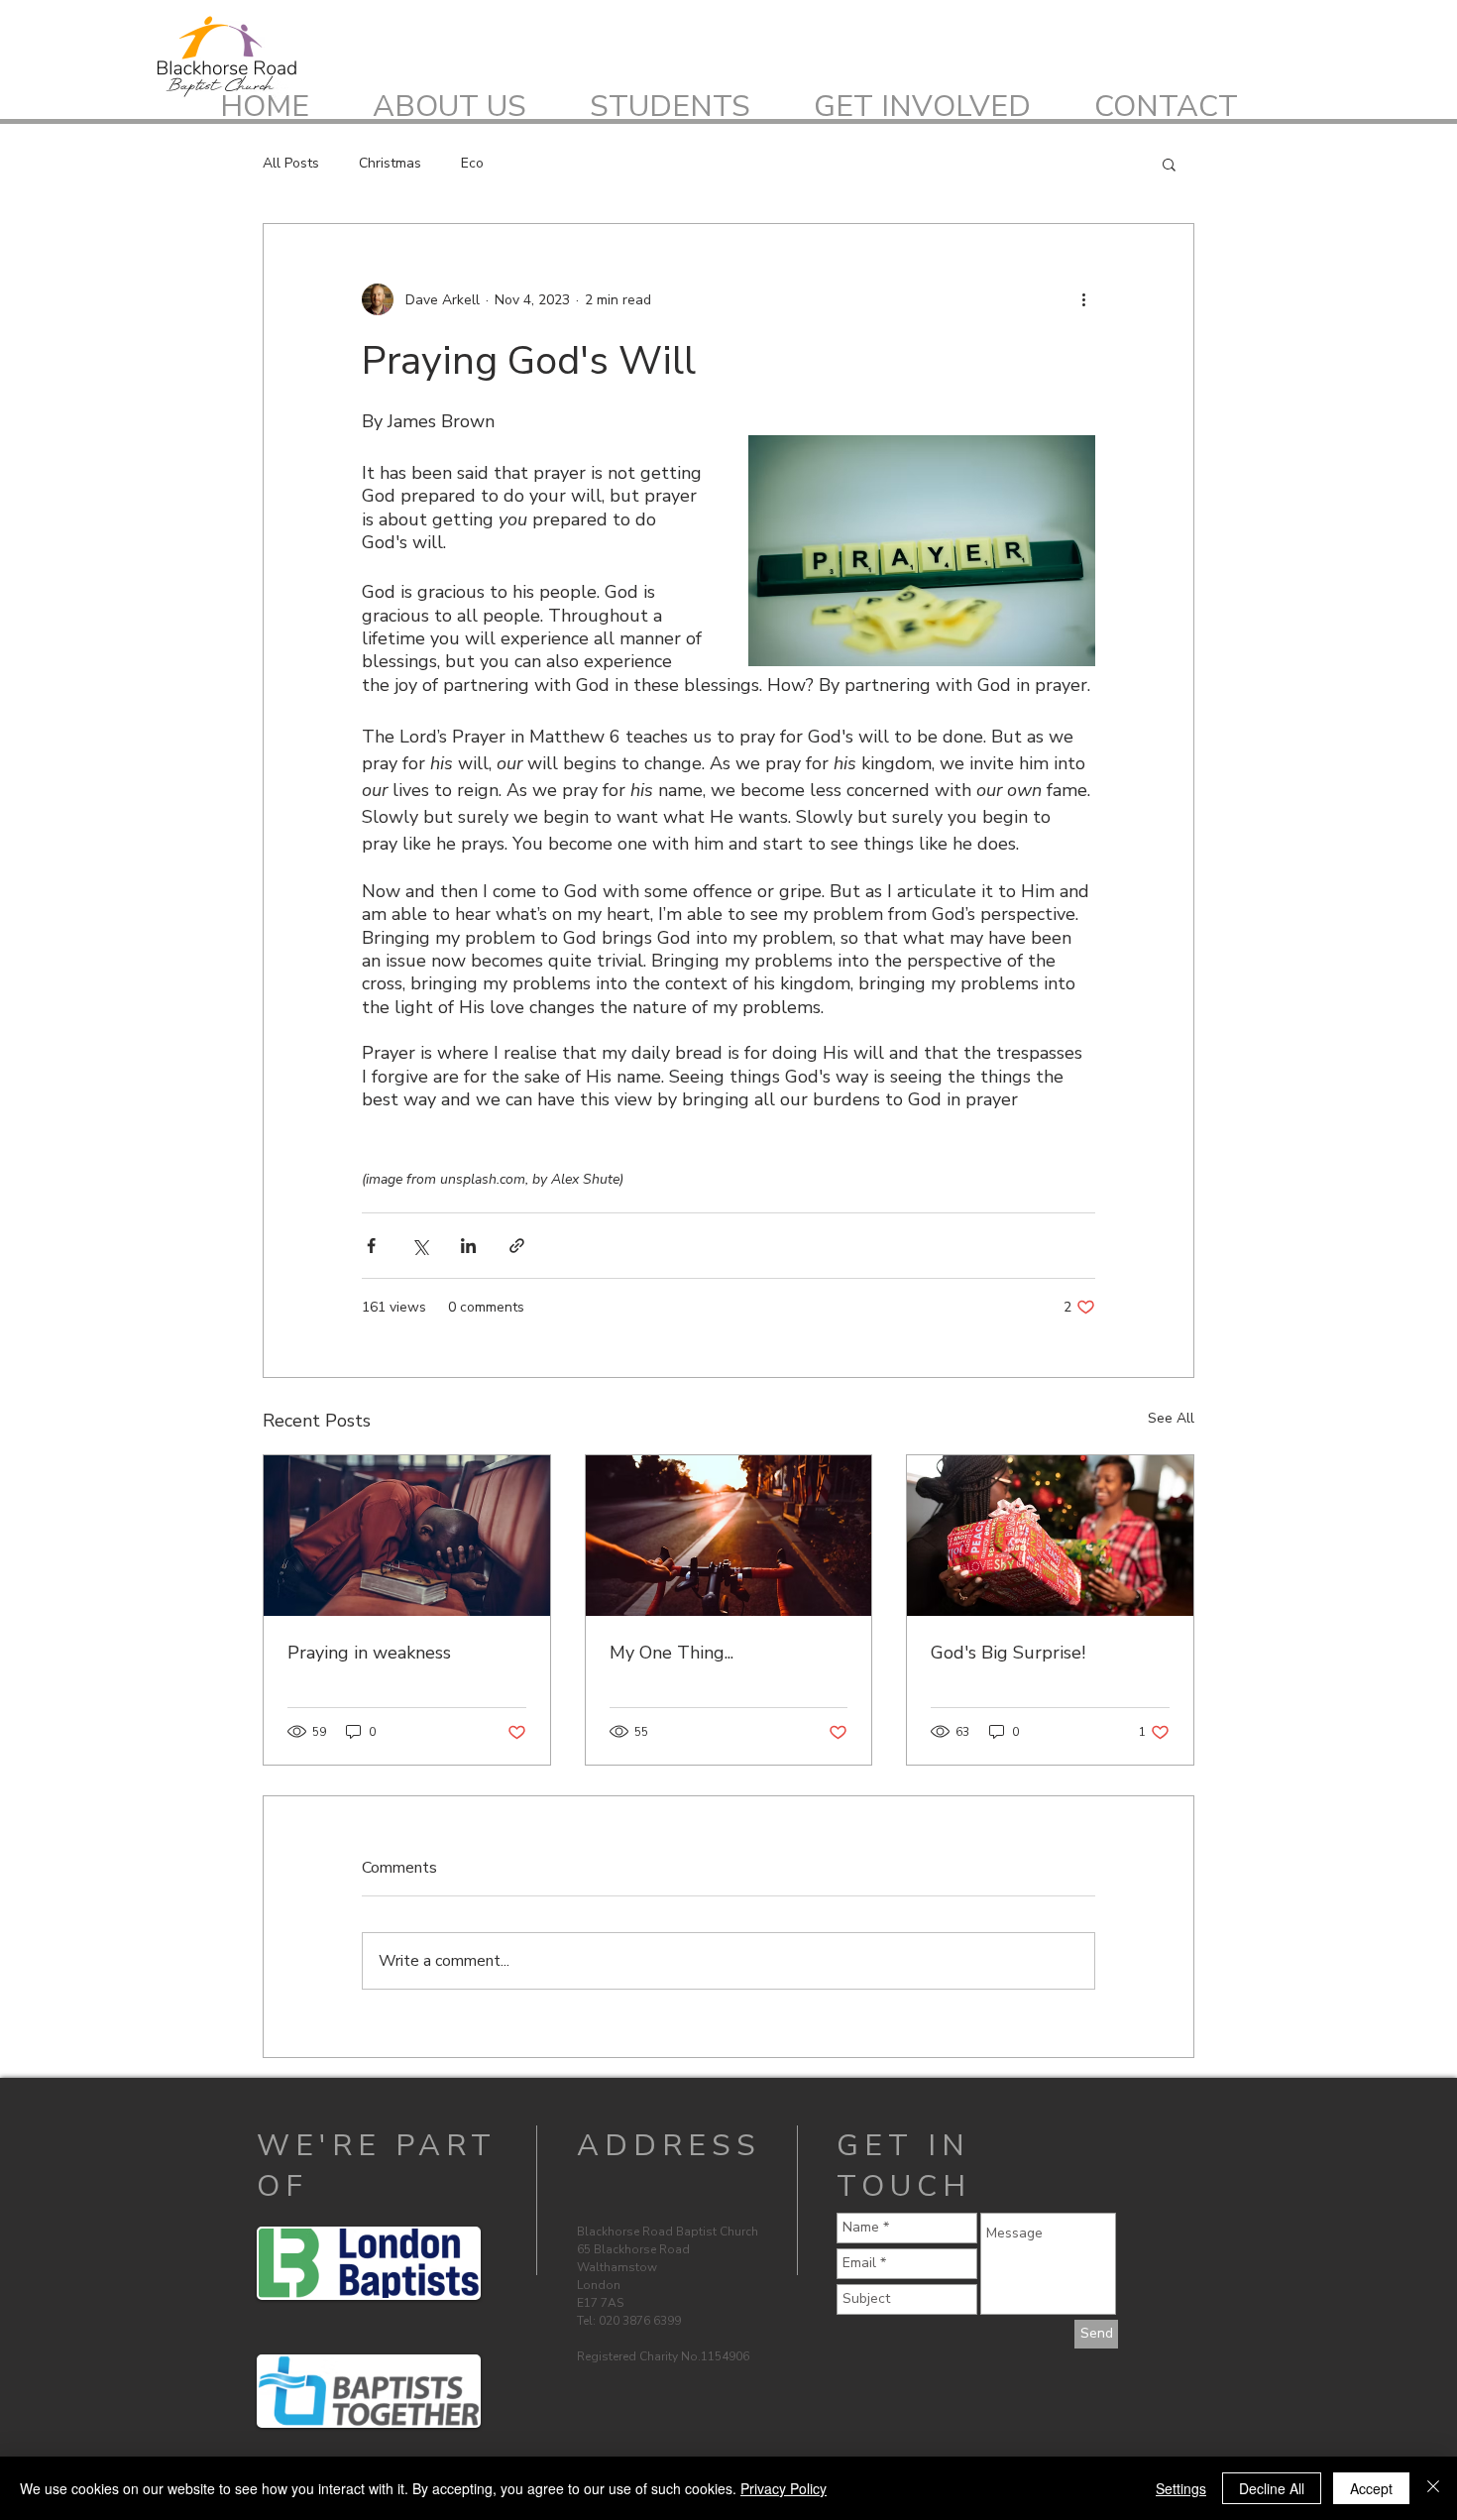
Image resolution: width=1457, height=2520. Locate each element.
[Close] (1433, 2488)
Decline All (1272, 2488)
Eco (472, 163)
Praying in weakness (369, 1653)
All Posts (291, 163)
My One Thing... (672, 1653)
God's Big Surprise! (1008, 1653)
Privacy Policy (784, 2488)
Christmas (390, 163)
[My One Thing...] (729, 1536)
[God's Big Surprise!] (1050, 1536)
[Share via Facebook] (371, 1246)
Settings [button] (1181, 2488)
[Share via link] (517, 1246)
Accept (1371, 2488)
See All (1171, 1418)
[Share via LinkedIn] (468, 1246)
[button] (1169, 164)
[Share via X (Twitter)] (420, 1246)
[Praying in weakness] (407, 1536)
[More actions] (1083, 299)
